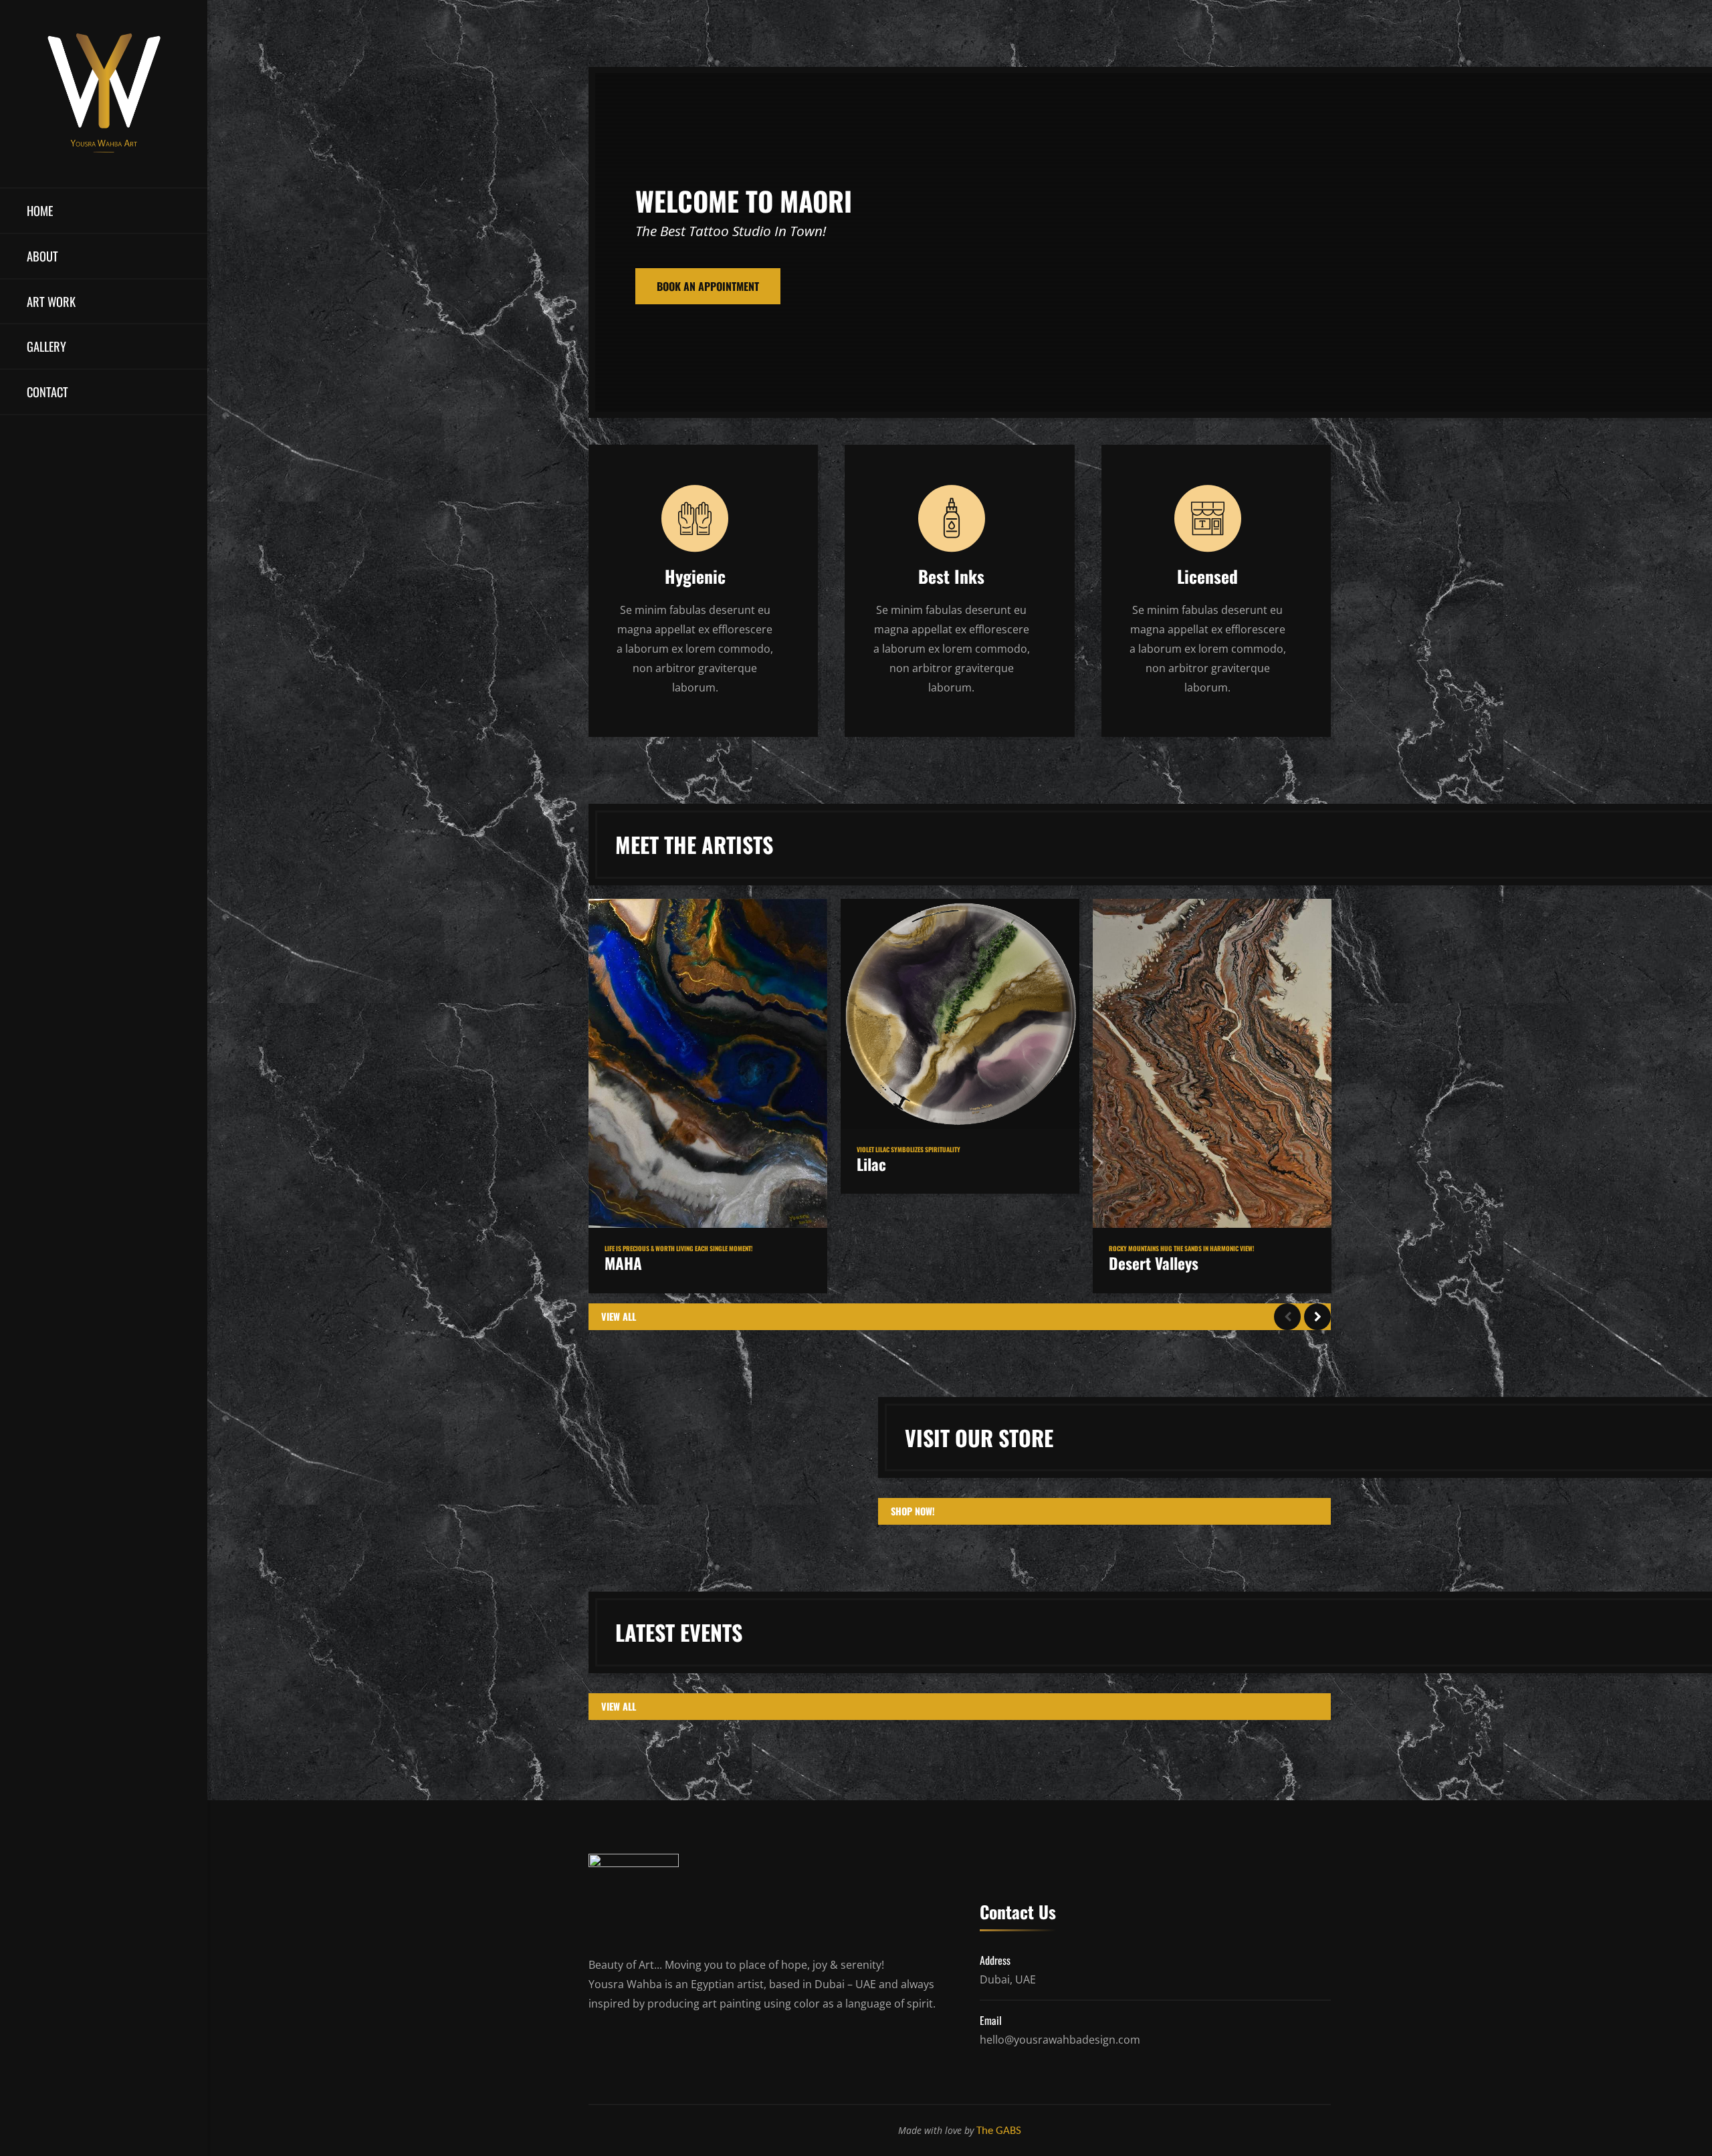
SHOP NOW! (913, 1511)
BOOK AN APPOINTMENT (708, 286)
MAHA (623, 1263)
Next (1317, 1317)
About (42, 256)
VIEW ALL (619, 1316)
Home (40, 210)
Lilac (871, 1164)
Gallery (46, 346)
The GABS (999, 2131)
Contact (47, 392)
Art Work (51, 301)
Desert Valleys (1154, 1263)
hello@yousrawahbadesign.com (1060, 2040)
